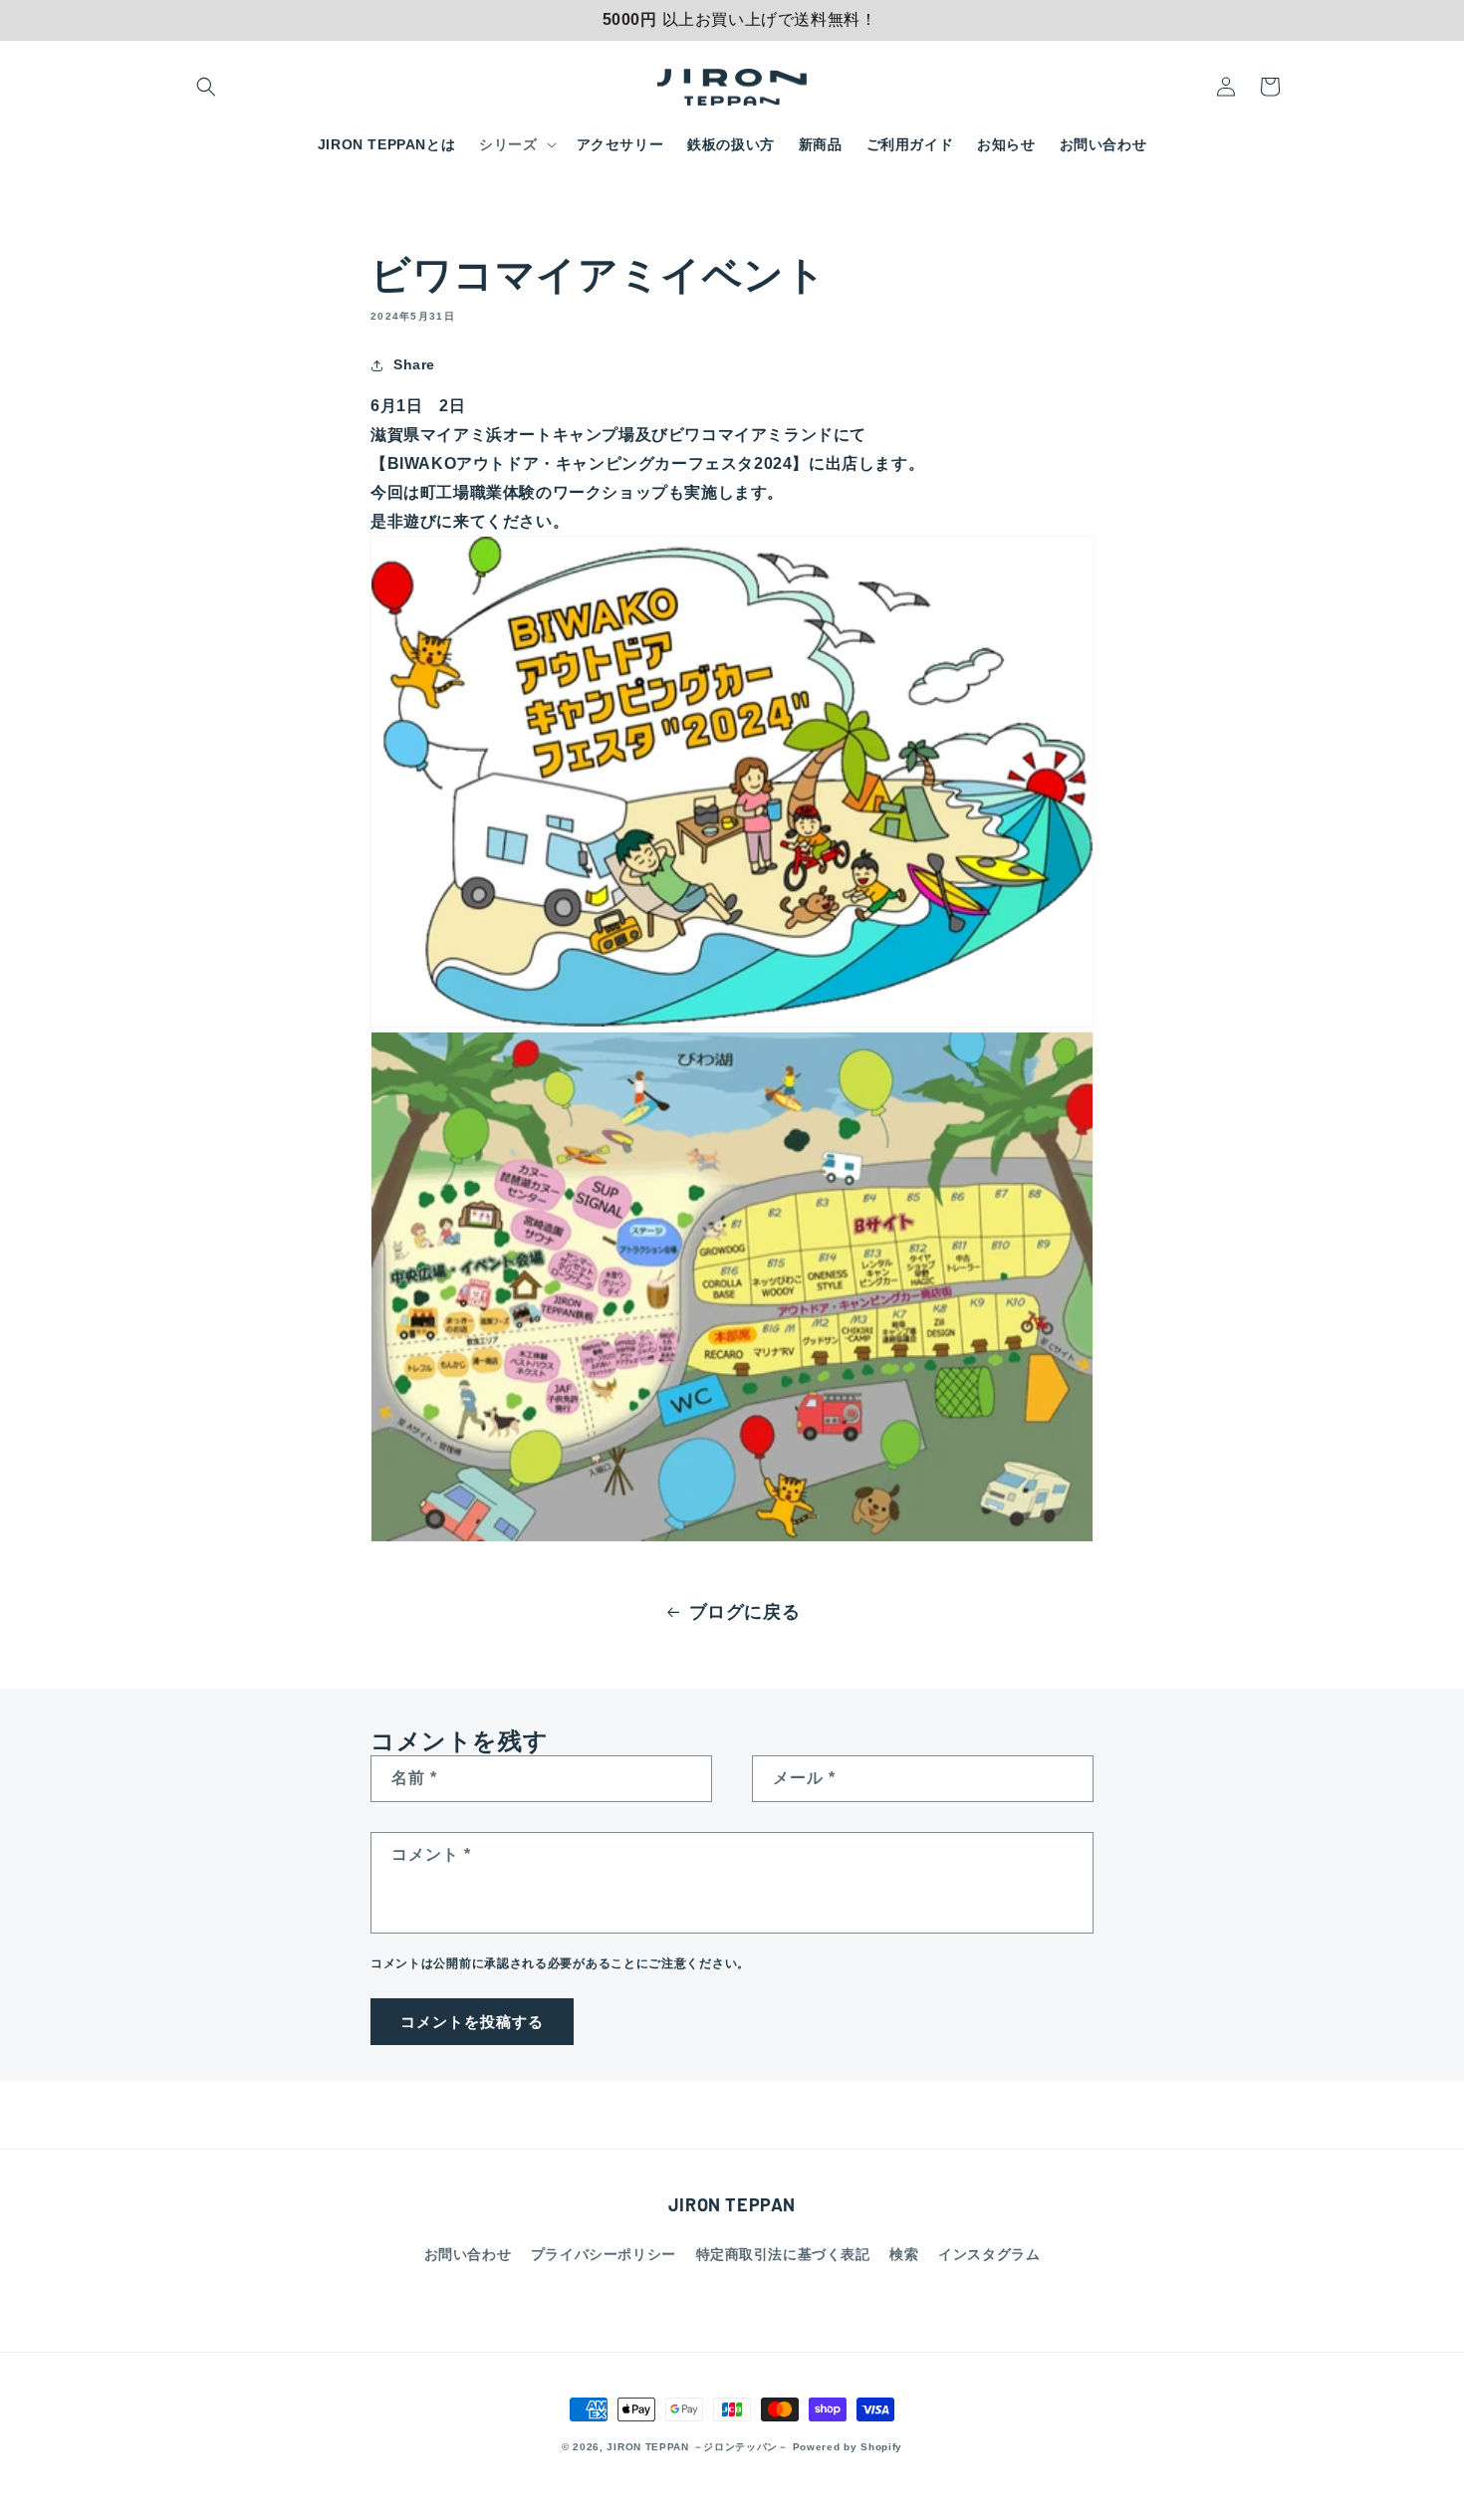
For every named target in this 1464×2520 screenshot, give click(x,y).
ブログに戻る (745, 1612)
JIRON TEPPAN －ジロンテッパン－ (697, 2447)
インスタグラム (989, 2254)
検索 (904, 2254)
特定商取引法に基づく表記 (783, 2254)
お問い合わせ (468, 2254)
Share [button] (414, 364)
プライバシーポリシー (604, 2254)
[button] (206, 87)
